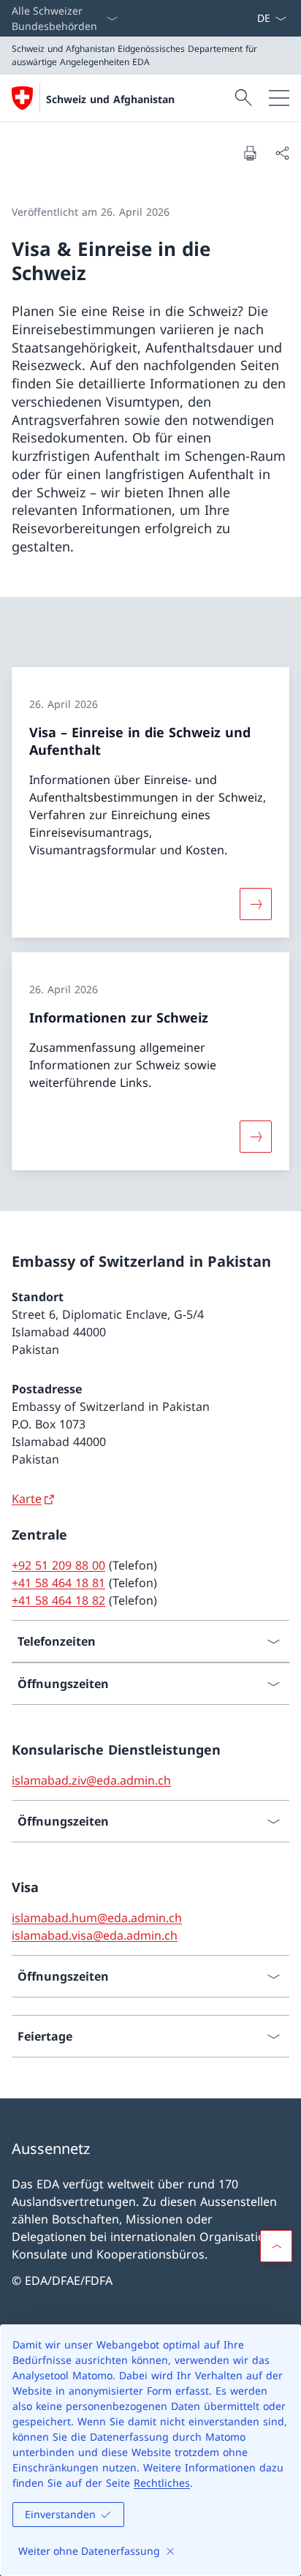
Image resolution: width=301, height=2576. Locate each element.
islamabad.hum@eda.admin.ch (97, 1918)
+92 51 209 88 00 (58, 1565)
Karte (27, 1499)
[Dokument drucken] (250, 153)
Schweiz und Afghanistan (110, 99)
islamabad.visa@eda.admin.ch (95, 1935)
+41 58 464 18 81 (58, 1583)
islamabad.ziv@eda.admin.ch (91, 1780)
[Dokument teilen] (282, 153)
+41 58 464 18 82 (58, 1600)
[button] (276, 2246)
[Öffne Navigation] (279, 98)
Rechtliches (162, 2483)
